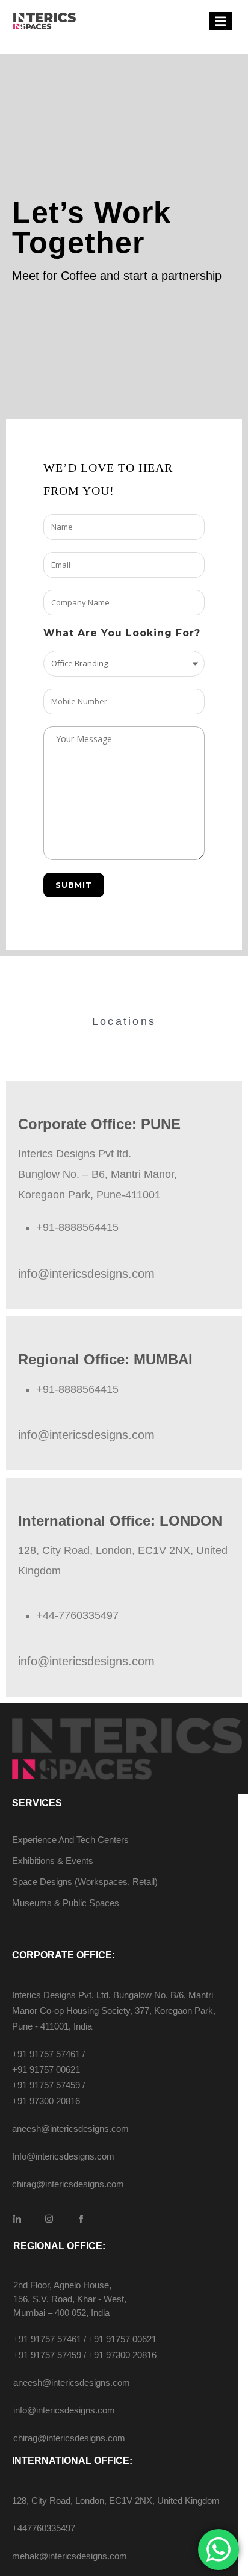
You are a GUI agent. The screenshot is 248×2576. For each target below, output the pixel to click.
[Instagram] (49, 2219)
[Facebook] (81, 2219)
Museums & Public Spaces (66, 1903)
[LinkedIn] (17, 2219)
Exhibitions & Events (53, 1861)
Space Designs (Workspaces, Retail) (85, 1882)
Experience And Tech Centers (70, 1840)
